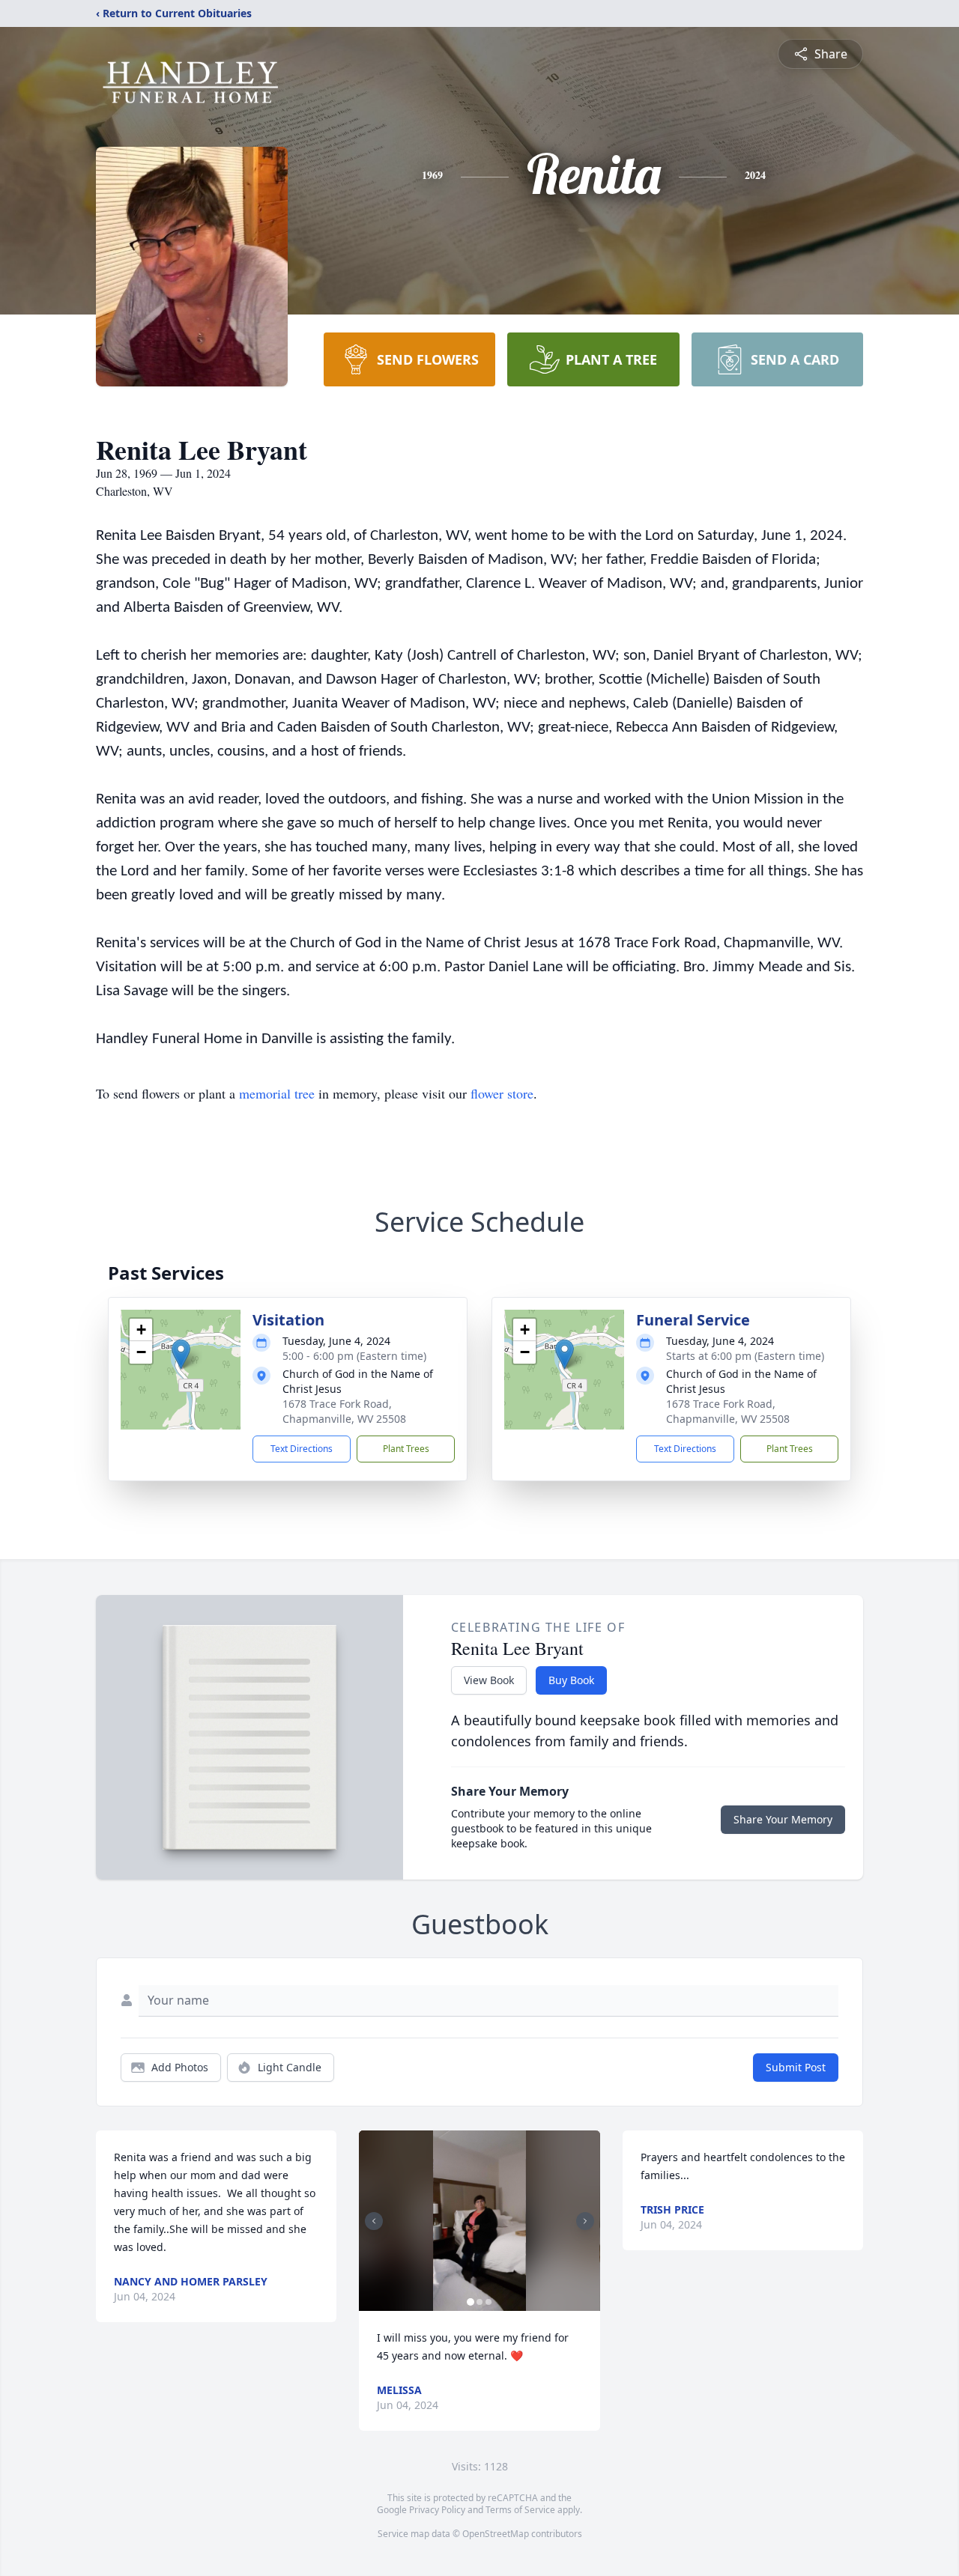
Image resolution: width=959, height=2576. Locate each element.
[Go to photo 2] (479, 2302)
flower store (502, 1093)
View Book (489, 1680)
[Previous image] (374, 2221)
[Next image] (585, 2221)
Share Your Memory (783, 1819)
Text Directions (302, 1449)
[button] (181, 1354)
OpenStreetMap (496, 2534)
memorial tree (277, 1093)
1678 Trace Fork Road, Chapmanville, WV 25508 (344, 1411)
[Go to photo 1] (471, 2302)
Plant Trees (406, 1449)
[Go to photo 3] (488, 2302)
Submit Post (796, 2067)
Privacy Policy (437, 2510)
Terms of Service (520, 2510)
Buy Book (571, 1680)
